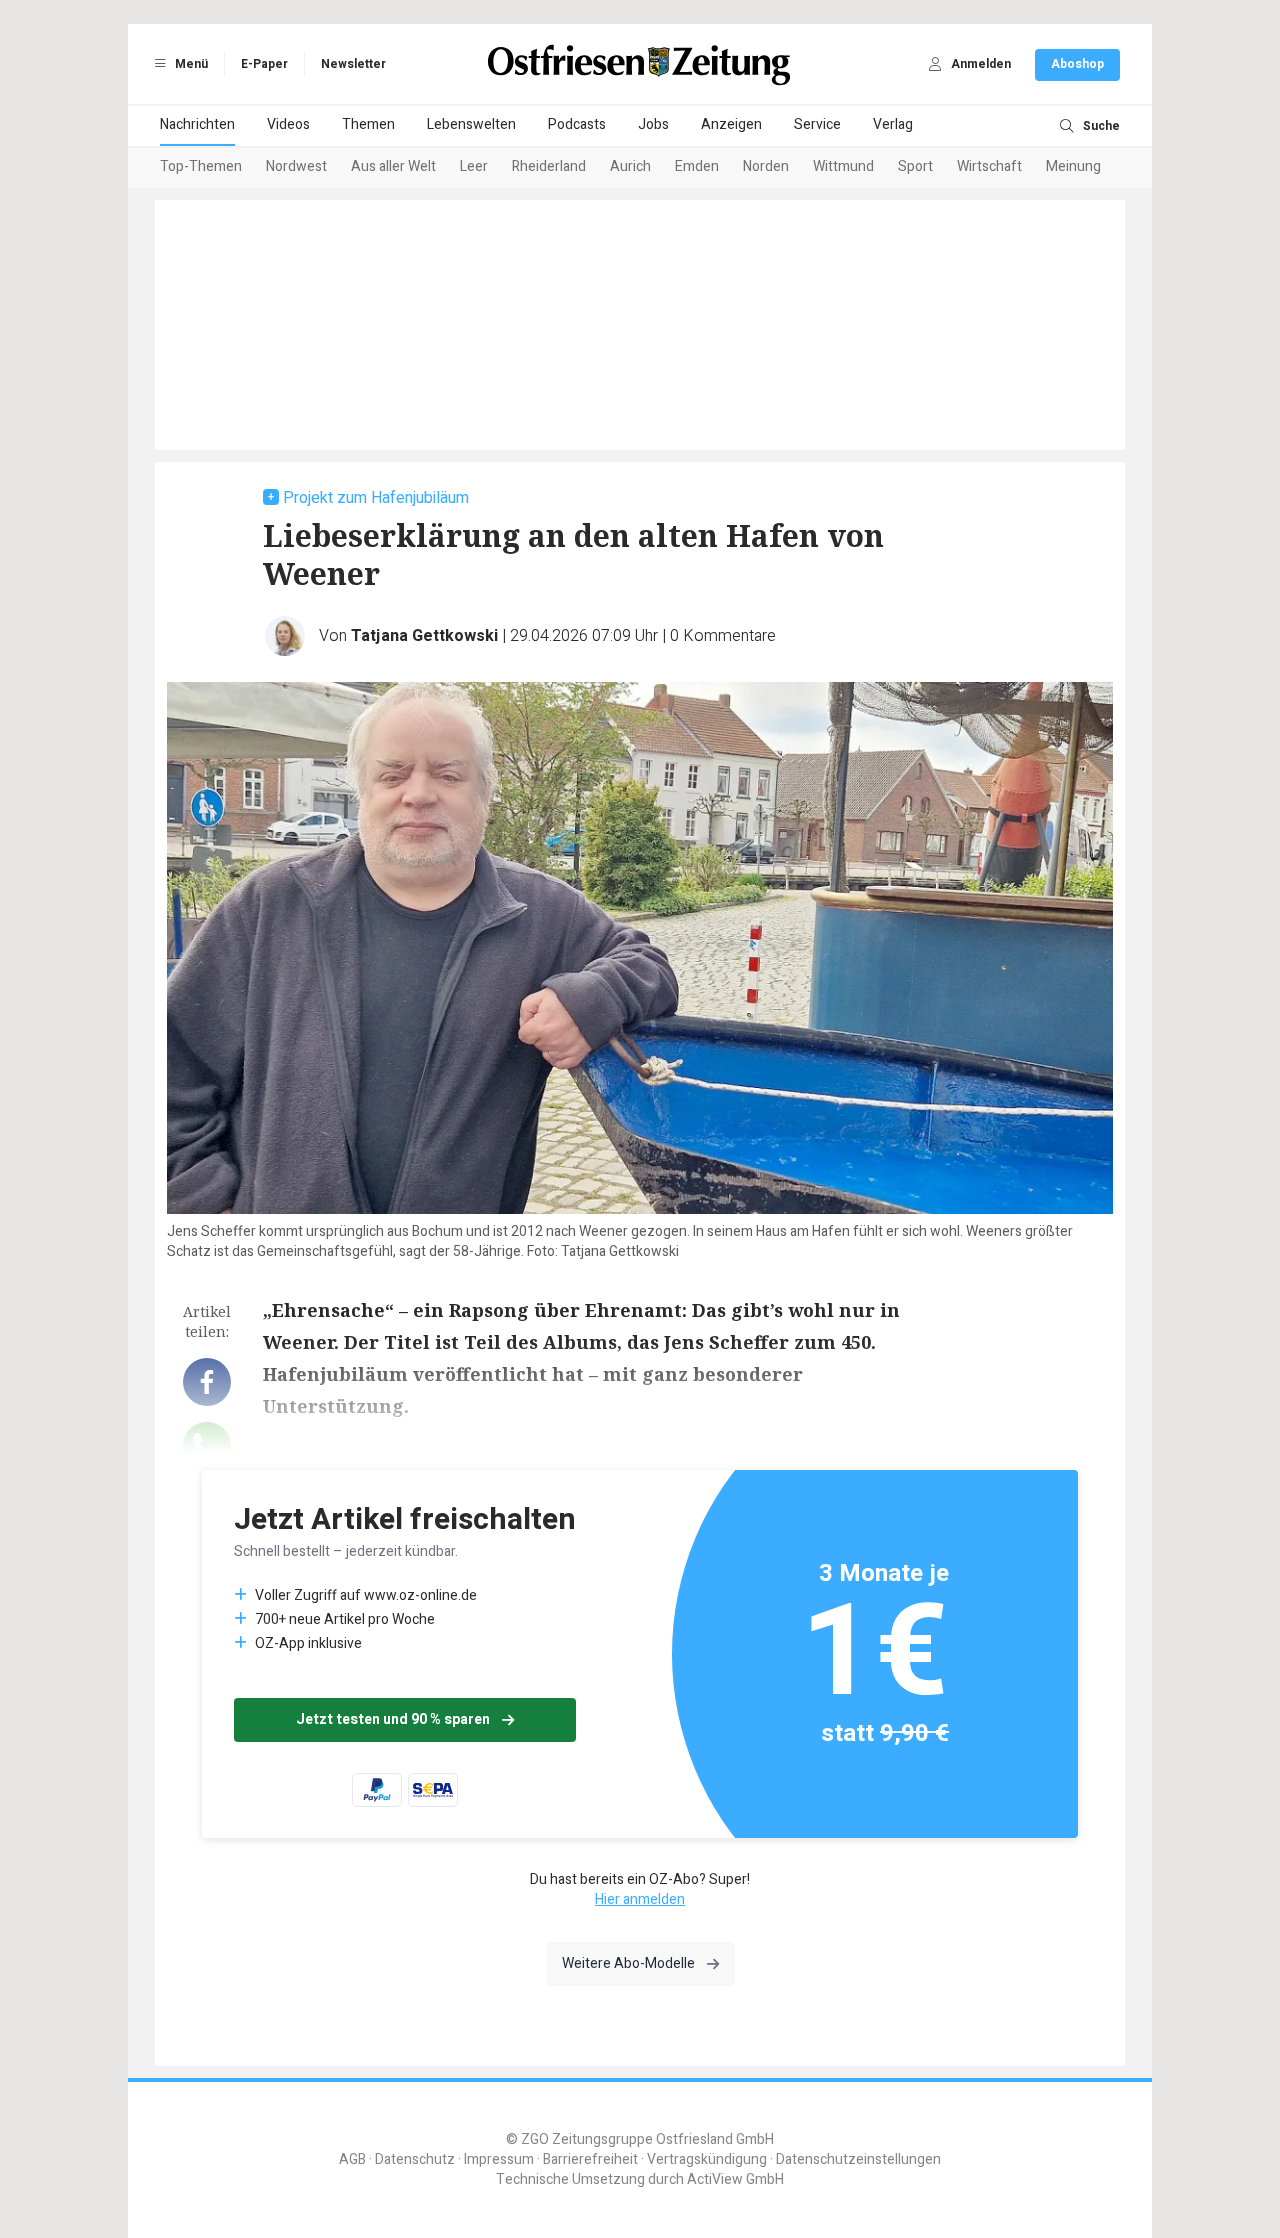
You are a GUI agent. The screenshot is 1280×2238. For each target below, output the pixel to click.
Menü (190, 64)
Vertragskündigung (707, 2159)
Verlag (893, 124)
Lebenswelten (471, 124)
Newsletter (353, 64)
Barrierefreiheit (590, 2159)
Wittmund (843, 166)
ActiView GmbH (735, 2179)
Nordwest (296, 166)
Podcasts (577, 124)
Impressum (499, 2159)
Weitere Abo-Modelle (628, 1963)
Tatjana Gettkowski (424, 636)
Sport (915, 166)
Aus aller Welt (393, 166)
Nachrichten (197, 124)
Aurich (630, 166)
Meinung (1073, 166)
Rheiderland (549, 166)
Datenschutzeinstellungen (858, 2159)
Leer (474, 166)
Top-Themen (201, 166)
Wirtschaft (989, 166)
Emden (697, 166)
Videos (288, 124)
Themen (368, 124)
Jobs (653, 124)
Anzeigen (731, 124)
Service (817, 124)
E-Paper (264, 64)
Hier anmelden (640, 1899)
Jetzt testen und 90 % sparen (393, 1719)
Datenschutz (415, 2159)
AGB (352, 2159)
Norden (766, 166)
